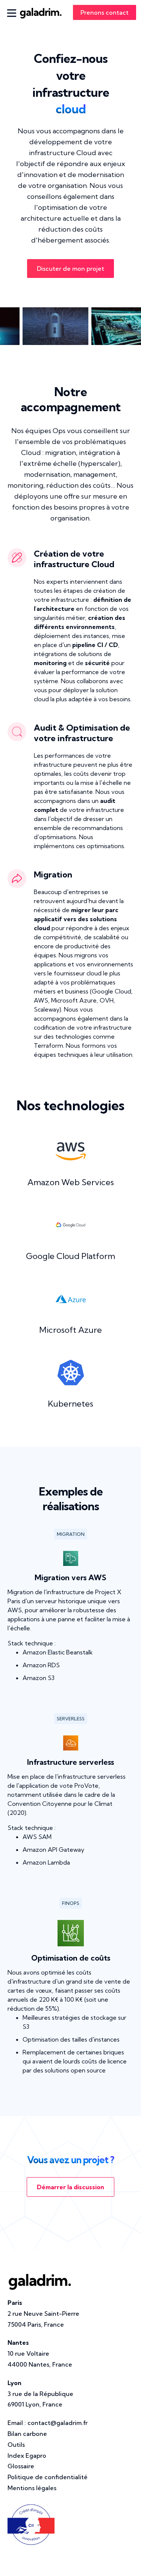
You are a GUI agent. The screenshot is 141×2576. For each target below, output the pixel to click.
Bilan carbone (27, 2434)
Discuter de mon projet (70, 269)
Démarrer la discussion (70, 2187)
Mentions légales (32, 2488)
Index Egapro (27, 2455)
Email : (48, 2423)
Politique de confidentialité (48, 2477)
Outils (16, 2445)
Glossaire (21, 2466)
